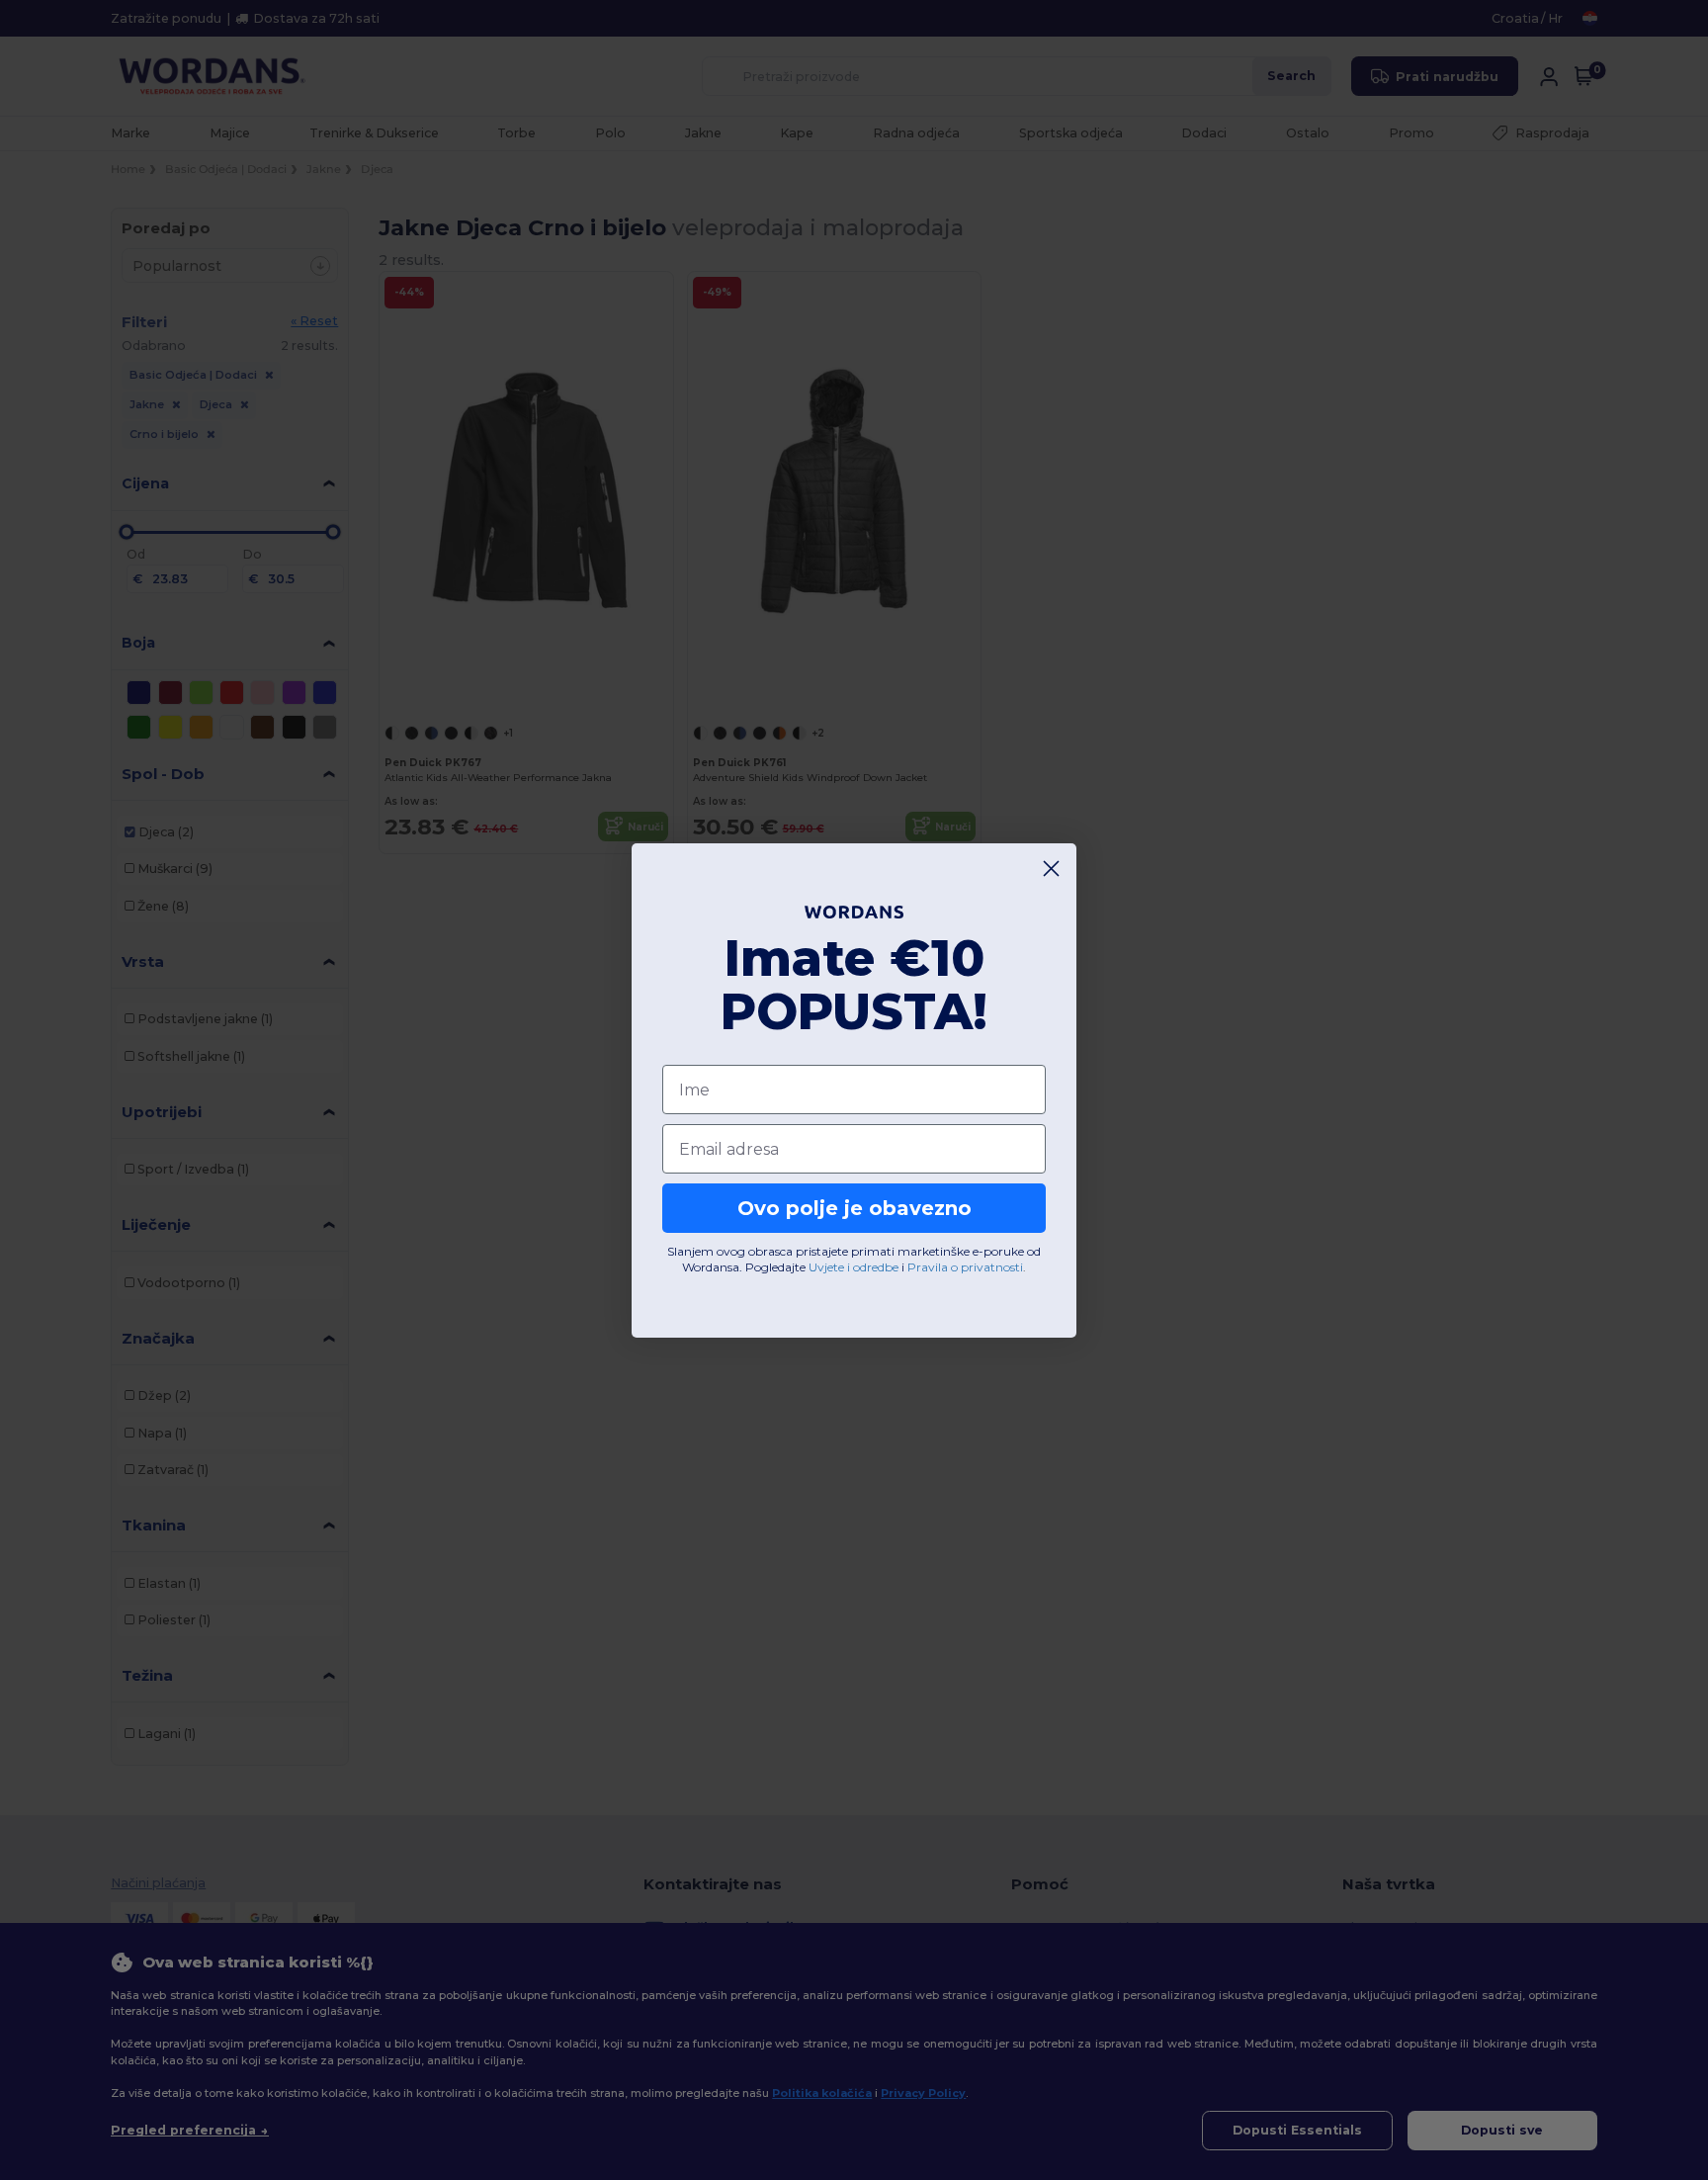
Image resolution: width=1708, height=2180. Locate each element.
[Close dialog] (1051, 869)
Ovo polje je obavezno (854, 1208)
